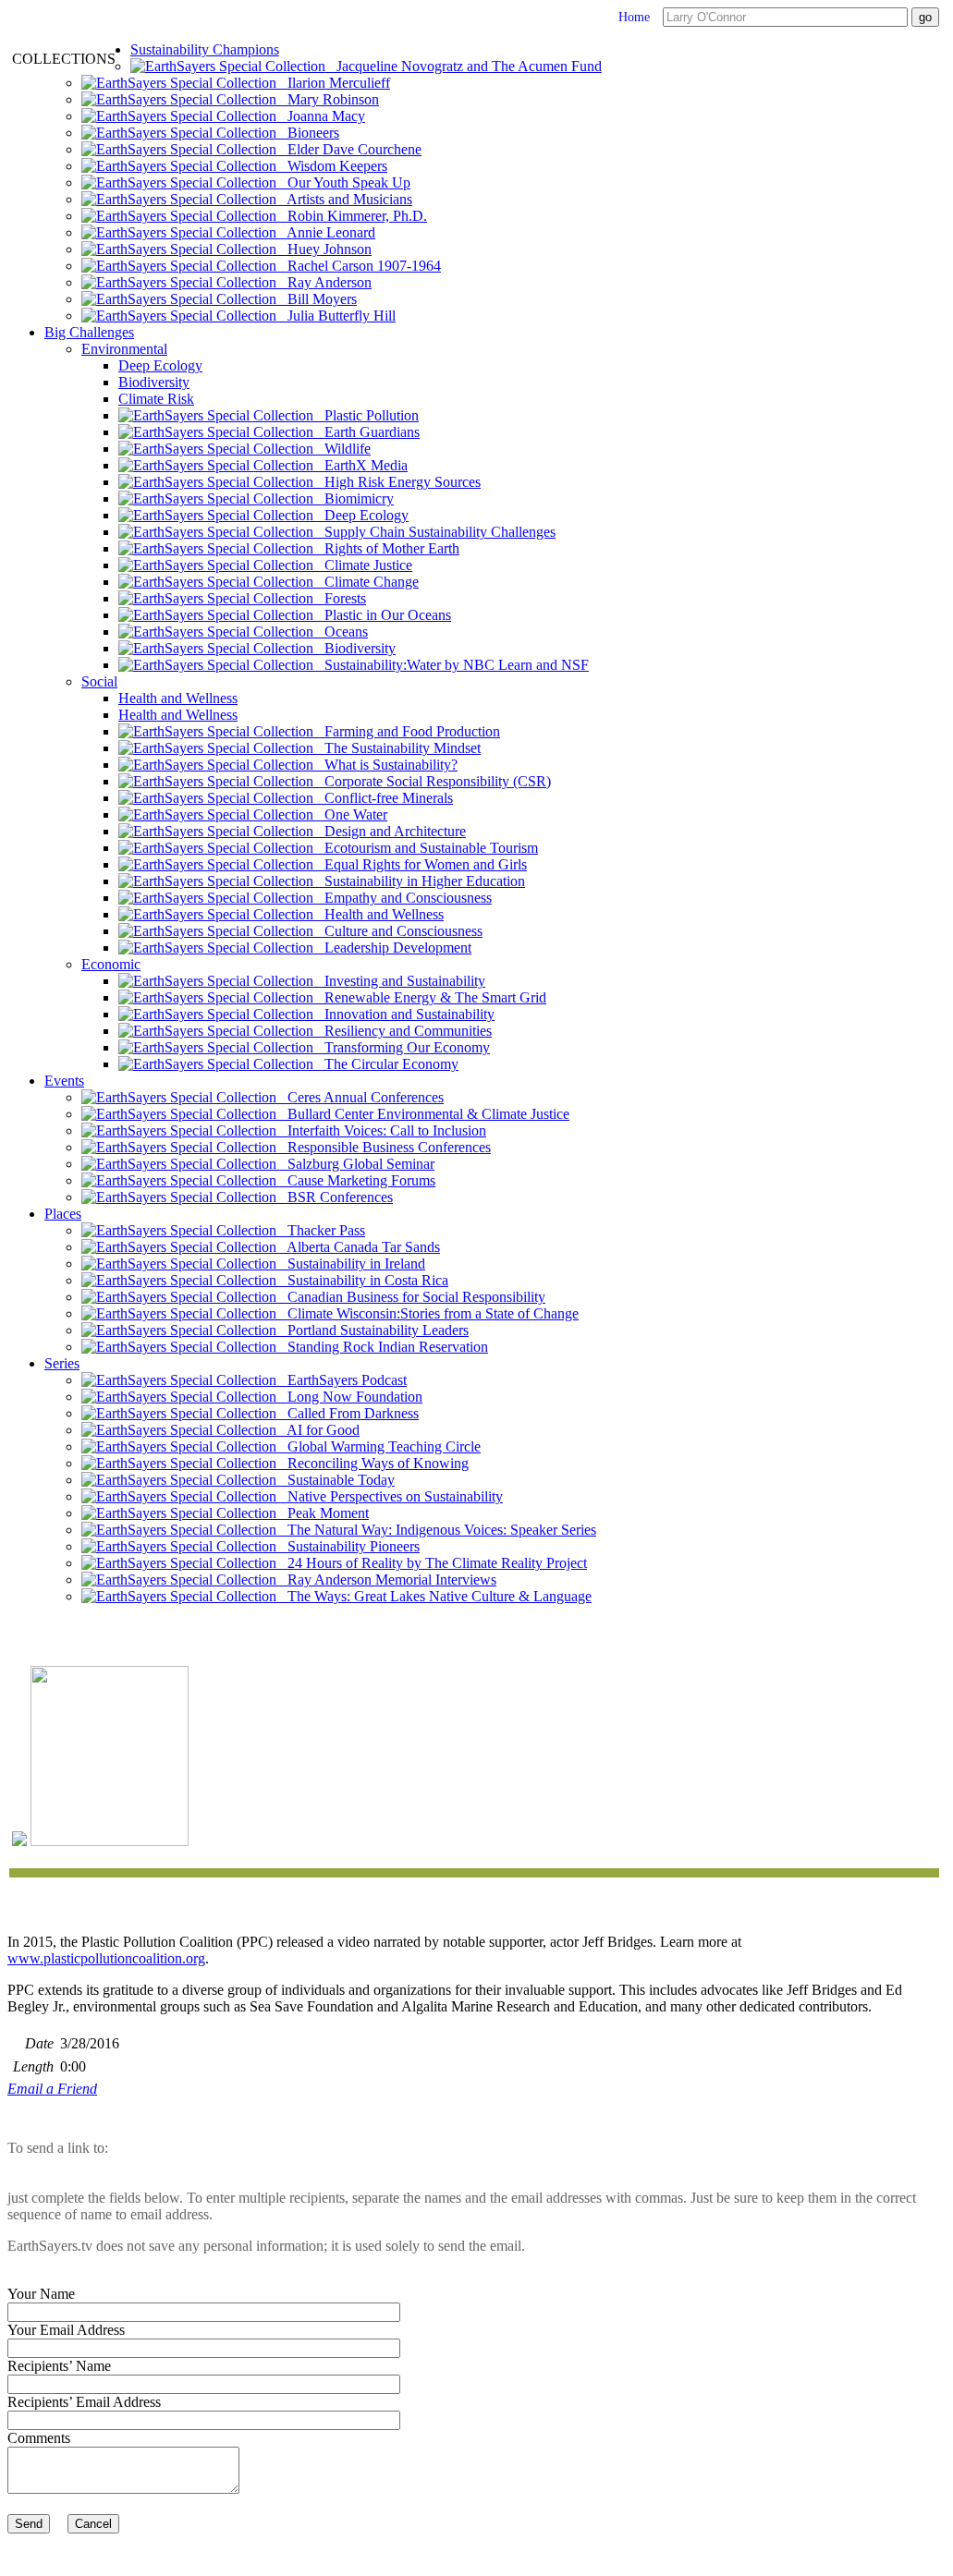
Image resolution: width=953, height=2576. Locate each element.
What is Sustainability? (385, 765)
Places (63, 1214)
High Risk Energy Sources (397, 482)
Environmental (124, 349)
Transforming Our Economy (402, 1047)
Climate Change (366, 582)
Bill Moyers (317, 299)
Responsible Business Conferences (384, 1147)
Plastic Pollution (366, 415)
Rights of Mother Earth (386, 548)
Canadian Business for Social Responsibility (411, 1297)
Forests (340, 598)
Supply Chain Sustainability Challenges (434, 532)
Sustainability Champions (205, 49)
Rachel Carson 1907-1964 (359, 266)
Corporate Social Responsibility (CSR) (432, 781)
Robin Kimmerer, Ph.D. (352, 216)
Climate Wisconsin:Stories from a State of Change (428, 1313)
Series (62, 1363)
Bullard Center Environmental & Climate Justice (423, 1114)
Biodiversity (154, 382)
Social (99, 681)
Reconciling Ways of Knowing (373, 1463)
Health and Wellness (178, 698)
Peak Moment (323, 1513)
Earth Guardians (367, 432)
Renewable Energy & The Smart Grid (430, 997)
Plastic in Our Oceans (382, 615)
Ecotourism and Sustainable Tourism (426, 848)
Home (634, 17)
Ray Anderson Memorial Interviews (386, 1580)
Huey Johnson (324, 249)
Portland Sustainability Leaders (373, 1330)
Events (64, 1081)
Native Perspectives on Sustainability (390, 1496)
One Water (350, 814)
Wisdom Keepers (332, 166)
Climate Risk (156, 399)
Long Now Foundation (349, 1397)
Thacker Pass (321, 1230)
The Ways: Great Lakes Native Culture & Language (434, 1596)
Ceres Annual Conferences (360, 1097)
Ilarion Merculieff (333, 83)
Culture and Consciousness (398, 931)
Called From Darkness (348, 1413)
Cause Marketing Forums (356, 1180)
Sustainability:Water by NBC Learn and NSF (451, 665)
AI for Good (318, 1430)
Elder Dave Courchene (349, 149)
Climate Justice (363, 565)
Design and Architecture (390, 831)
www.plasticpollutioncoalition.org (106, 1958)
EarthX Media (360, 465)
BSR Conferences (335, 1197)
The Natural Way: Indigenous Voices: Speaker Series (436, 1530)
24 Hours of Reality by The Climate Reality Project (432, 1563)
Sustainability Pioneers (348, 1546)
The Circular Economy (386, 1064)
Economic (111, 964)
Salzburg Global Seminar (355, 1164)
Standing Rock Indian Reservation (382, 1347)
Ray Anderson (324, 282)
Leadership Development (392, 948)
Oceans (341, 632)
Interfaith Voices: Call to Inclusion (381, 1130)
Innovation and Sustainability (404, 1014)
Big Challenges (89, 332)
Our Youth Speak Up (343, 182)
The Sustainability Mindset (397, 748)
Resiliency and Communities (403, 1031)
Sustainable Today (336, 1480)
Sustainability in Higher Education (419, 881)
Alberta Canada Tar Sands (358, 1247)
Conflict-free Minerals (383, 798)
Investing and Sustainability (399, 981)
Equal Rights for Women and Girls (420, 864)
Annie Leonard (326, 232)
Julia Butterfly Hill (336, 316)
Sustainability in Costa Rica (362, 1280)
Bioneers (308, 133)
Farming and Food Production (407, 731)
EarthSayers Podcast (342, 1380)
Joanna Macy (321, 116)
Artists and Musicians (344, 199)
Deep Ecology (160, 365)
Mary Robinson (328, 99)
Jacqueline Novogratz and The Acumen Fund (464, 66)
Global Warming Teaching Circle (379, 1446)
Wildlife (342, 449)
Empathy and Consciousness (403, 898)
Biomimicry (354, 498)
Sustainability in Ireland (351, 1264)
